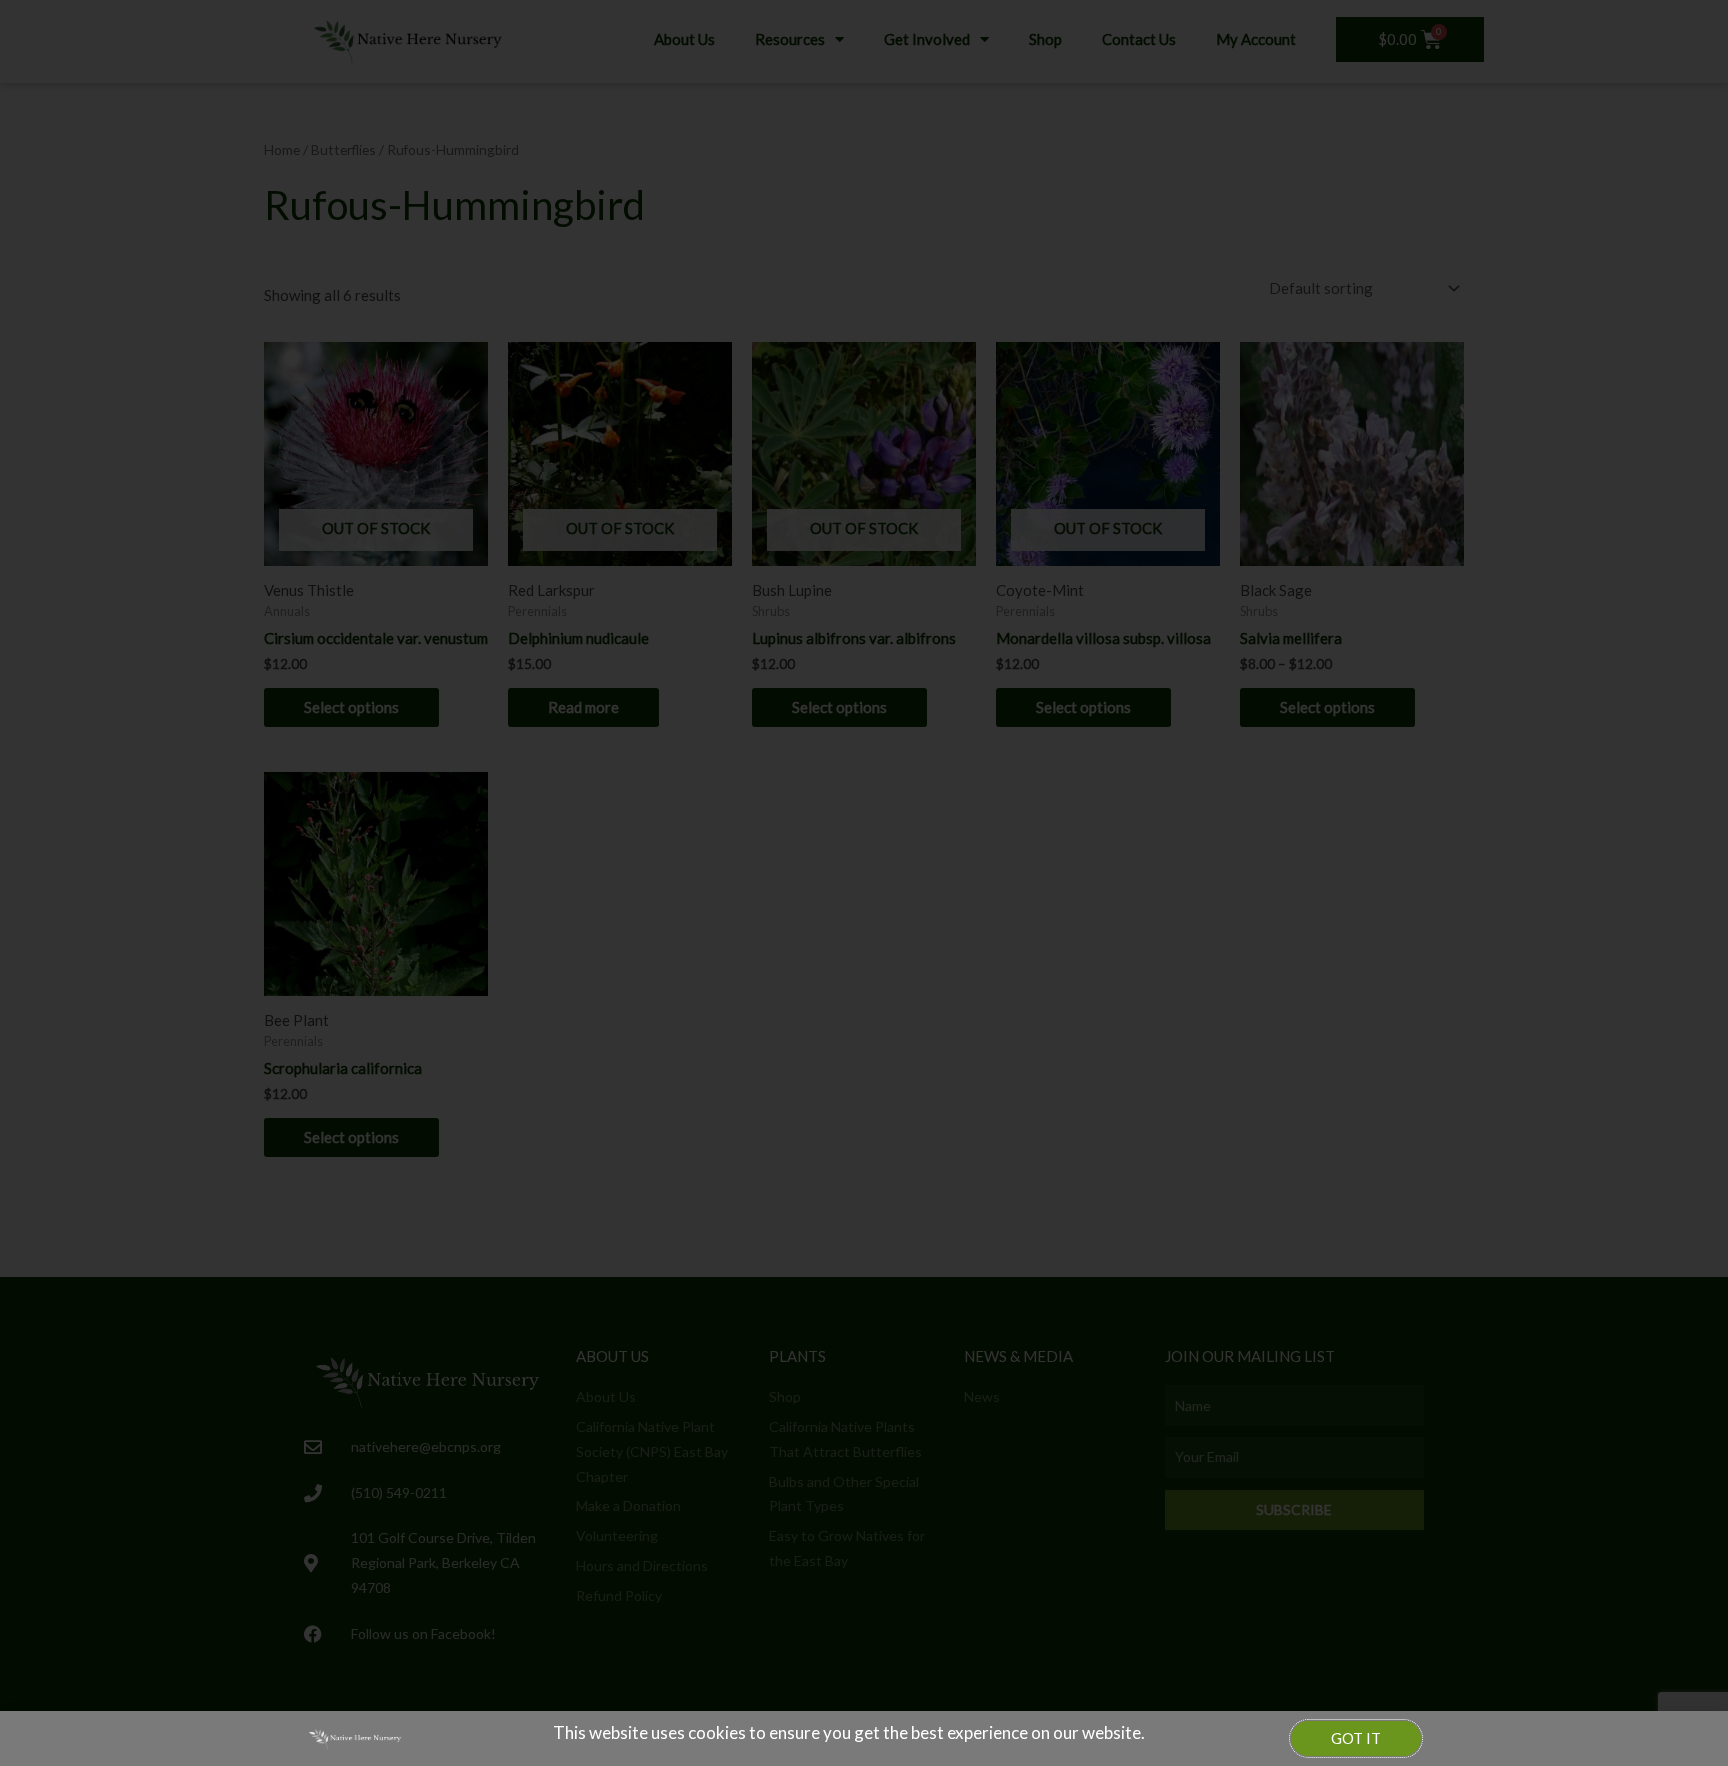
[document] (864, 883)
